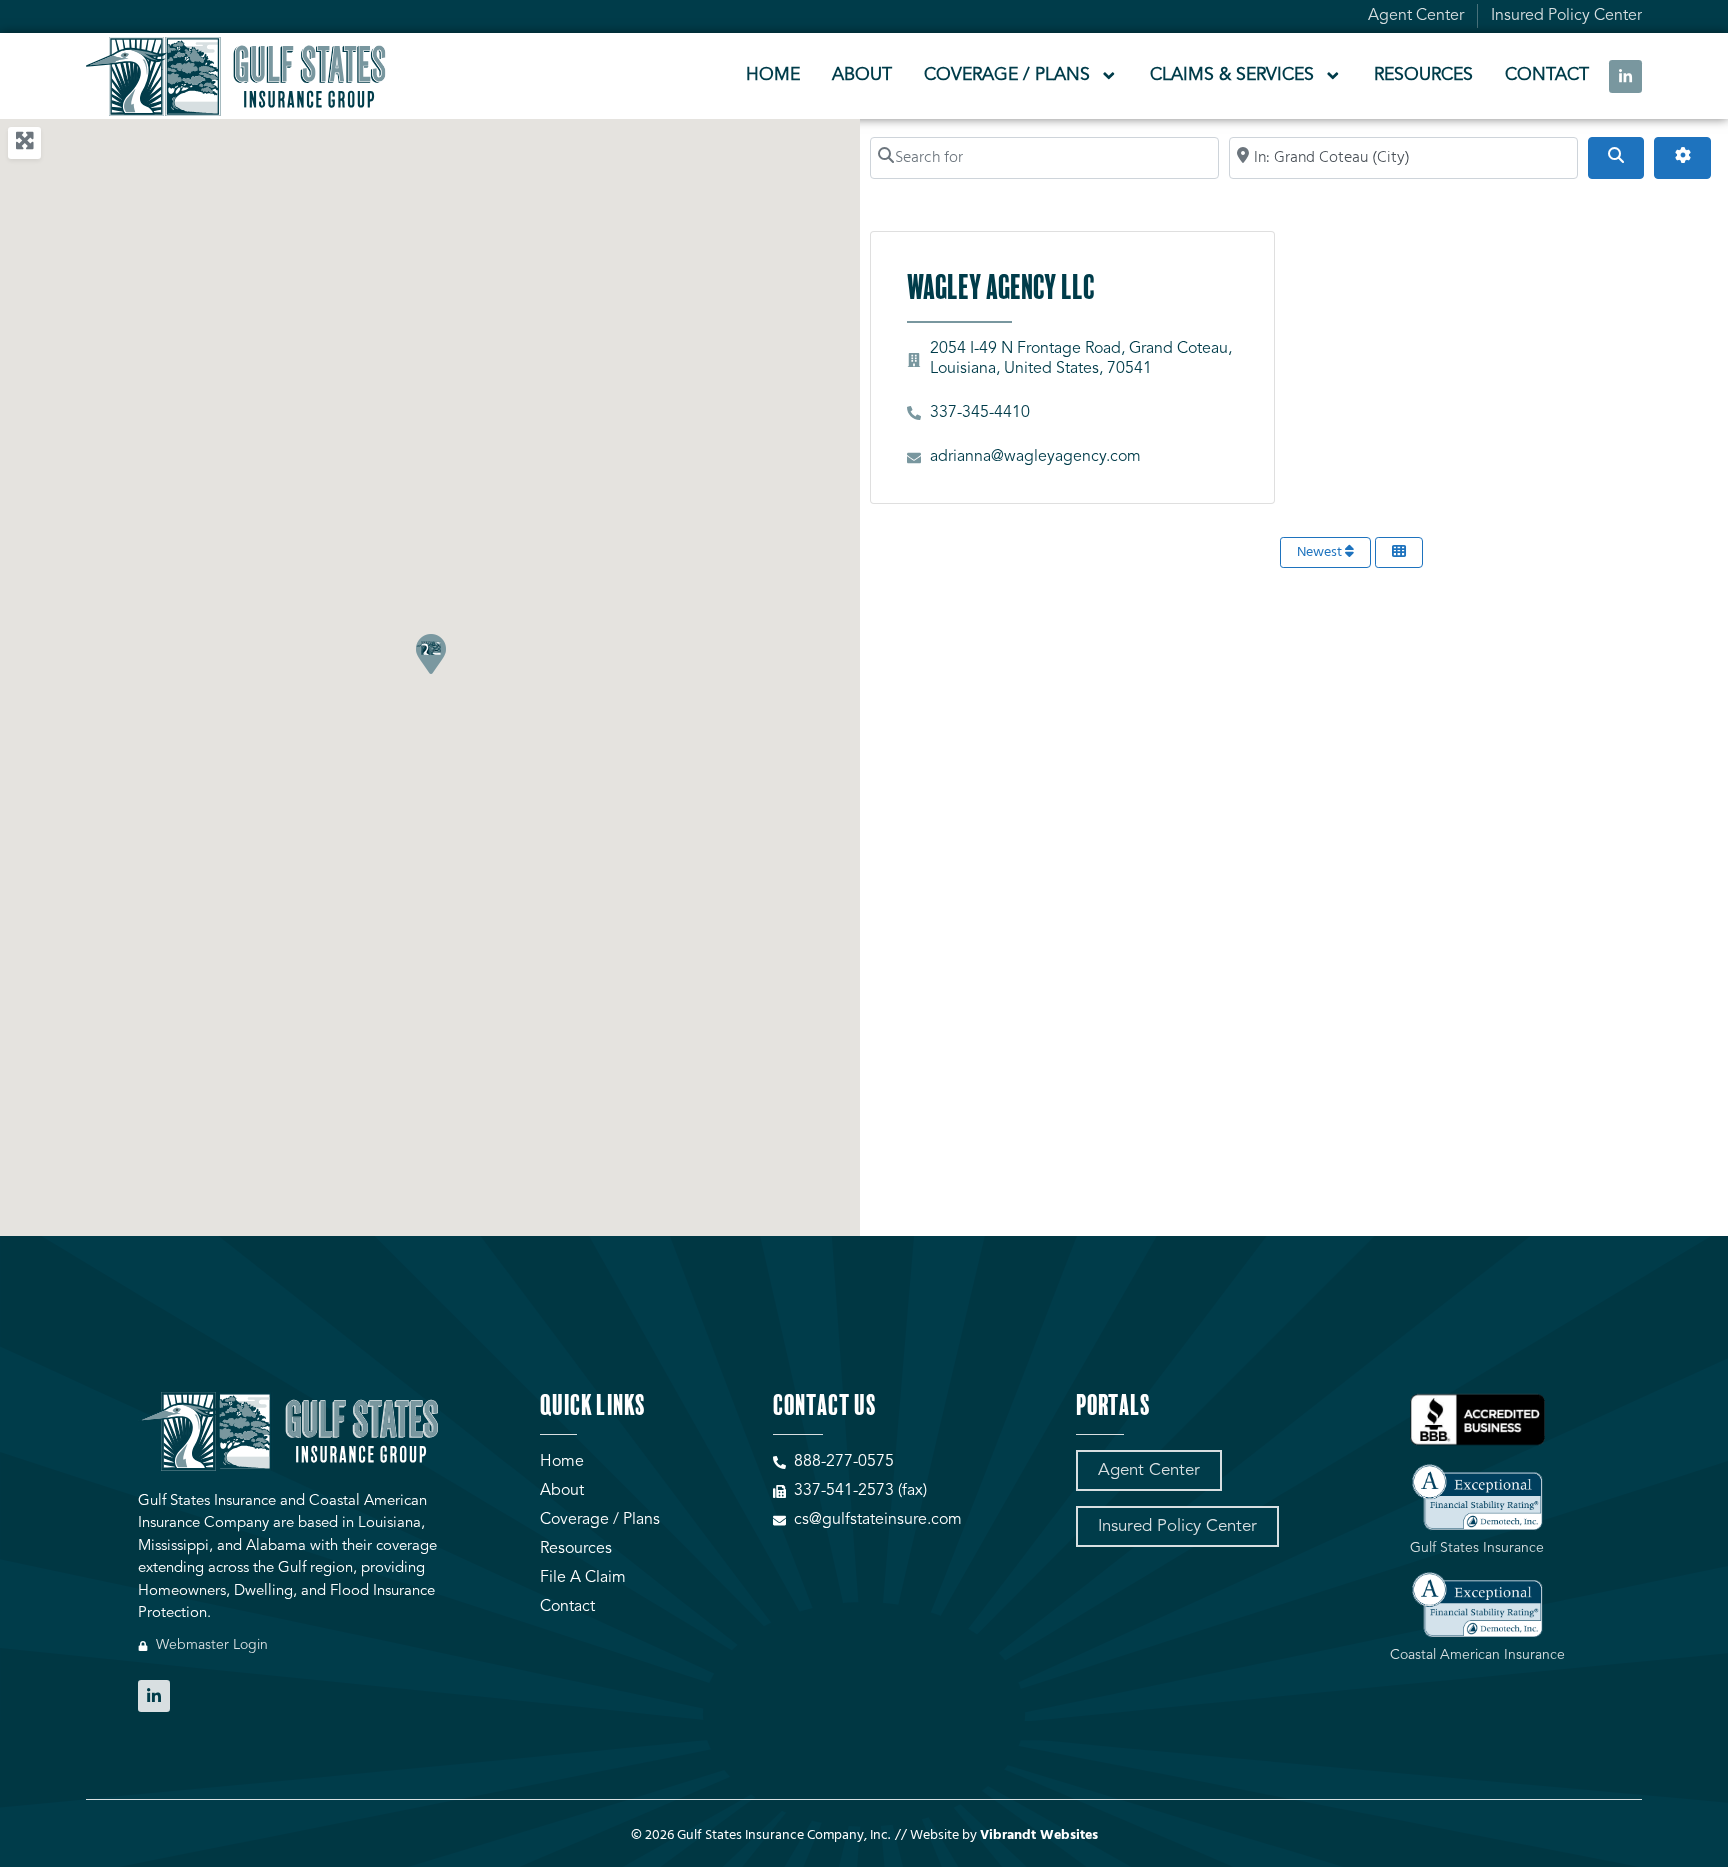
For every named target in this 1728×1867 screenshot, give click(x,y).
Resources (1423, 75)
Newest (1321, 552)
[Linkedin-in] (1625, 76)
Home (773, 75)
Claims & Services (1232, 75)
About (862, 75)
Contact (1547, 75)
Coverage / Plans (1007, 75)
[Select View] (1399, 552)
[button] (430, 653)
